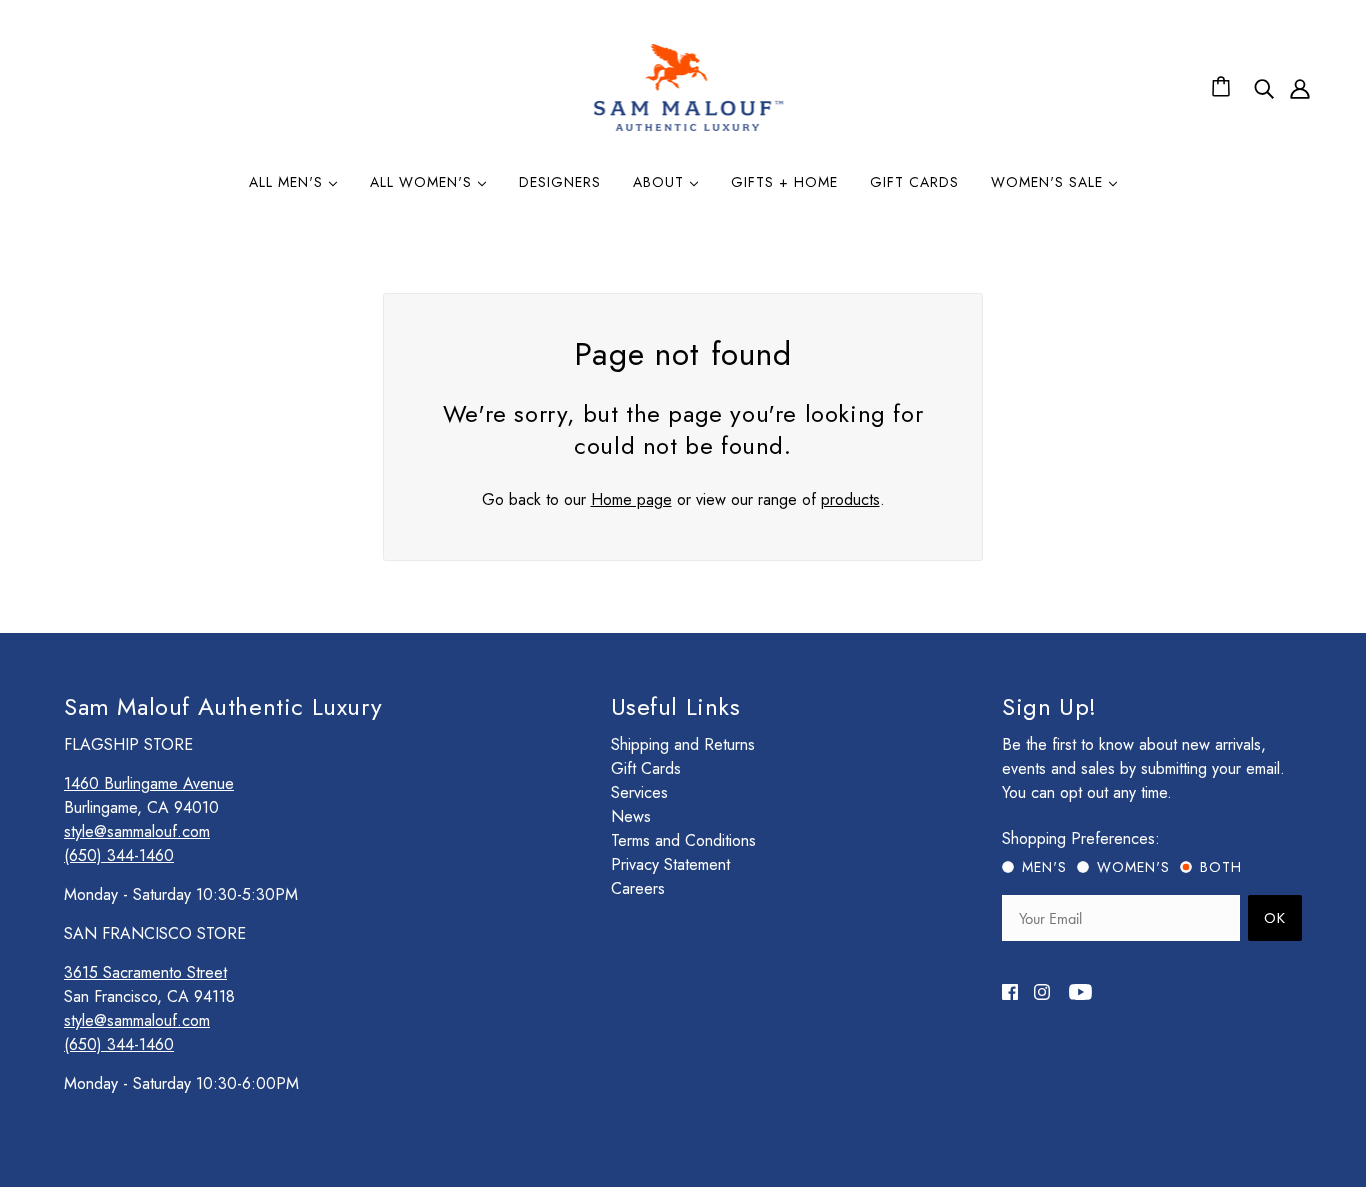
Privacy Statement (670, 864)
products (850, 499)
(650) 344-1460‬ (119, 855)
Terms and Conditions (683, 840)
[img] (1264, 88)
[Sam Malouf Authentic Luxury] (688, 128)
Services (639, 792)
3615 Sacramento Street (145, 972)
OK (1275, 918)
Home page (631, 499)
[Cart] (1224, 88)
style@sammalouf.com (137, 831)
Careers (638, 888)
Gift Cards (646, 768)
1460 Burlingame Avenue (149, 783)
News (631, 816)
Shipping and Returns (683, 744)
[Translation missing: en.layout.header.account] (1300, 88)
